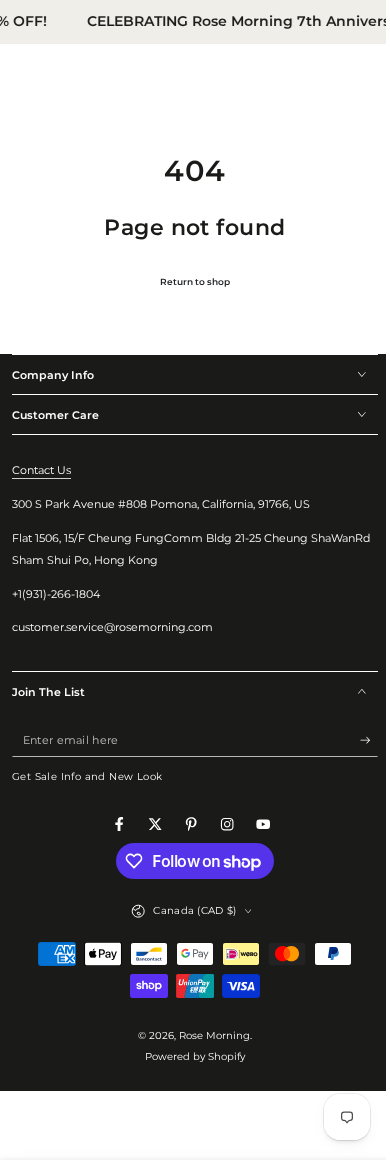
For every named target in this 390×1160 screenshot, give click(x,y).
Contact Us (41, 470)
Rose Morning (207, 1035)
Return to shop (188, 281)
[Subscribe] (354, 740)
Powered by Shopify (188, 1056)
